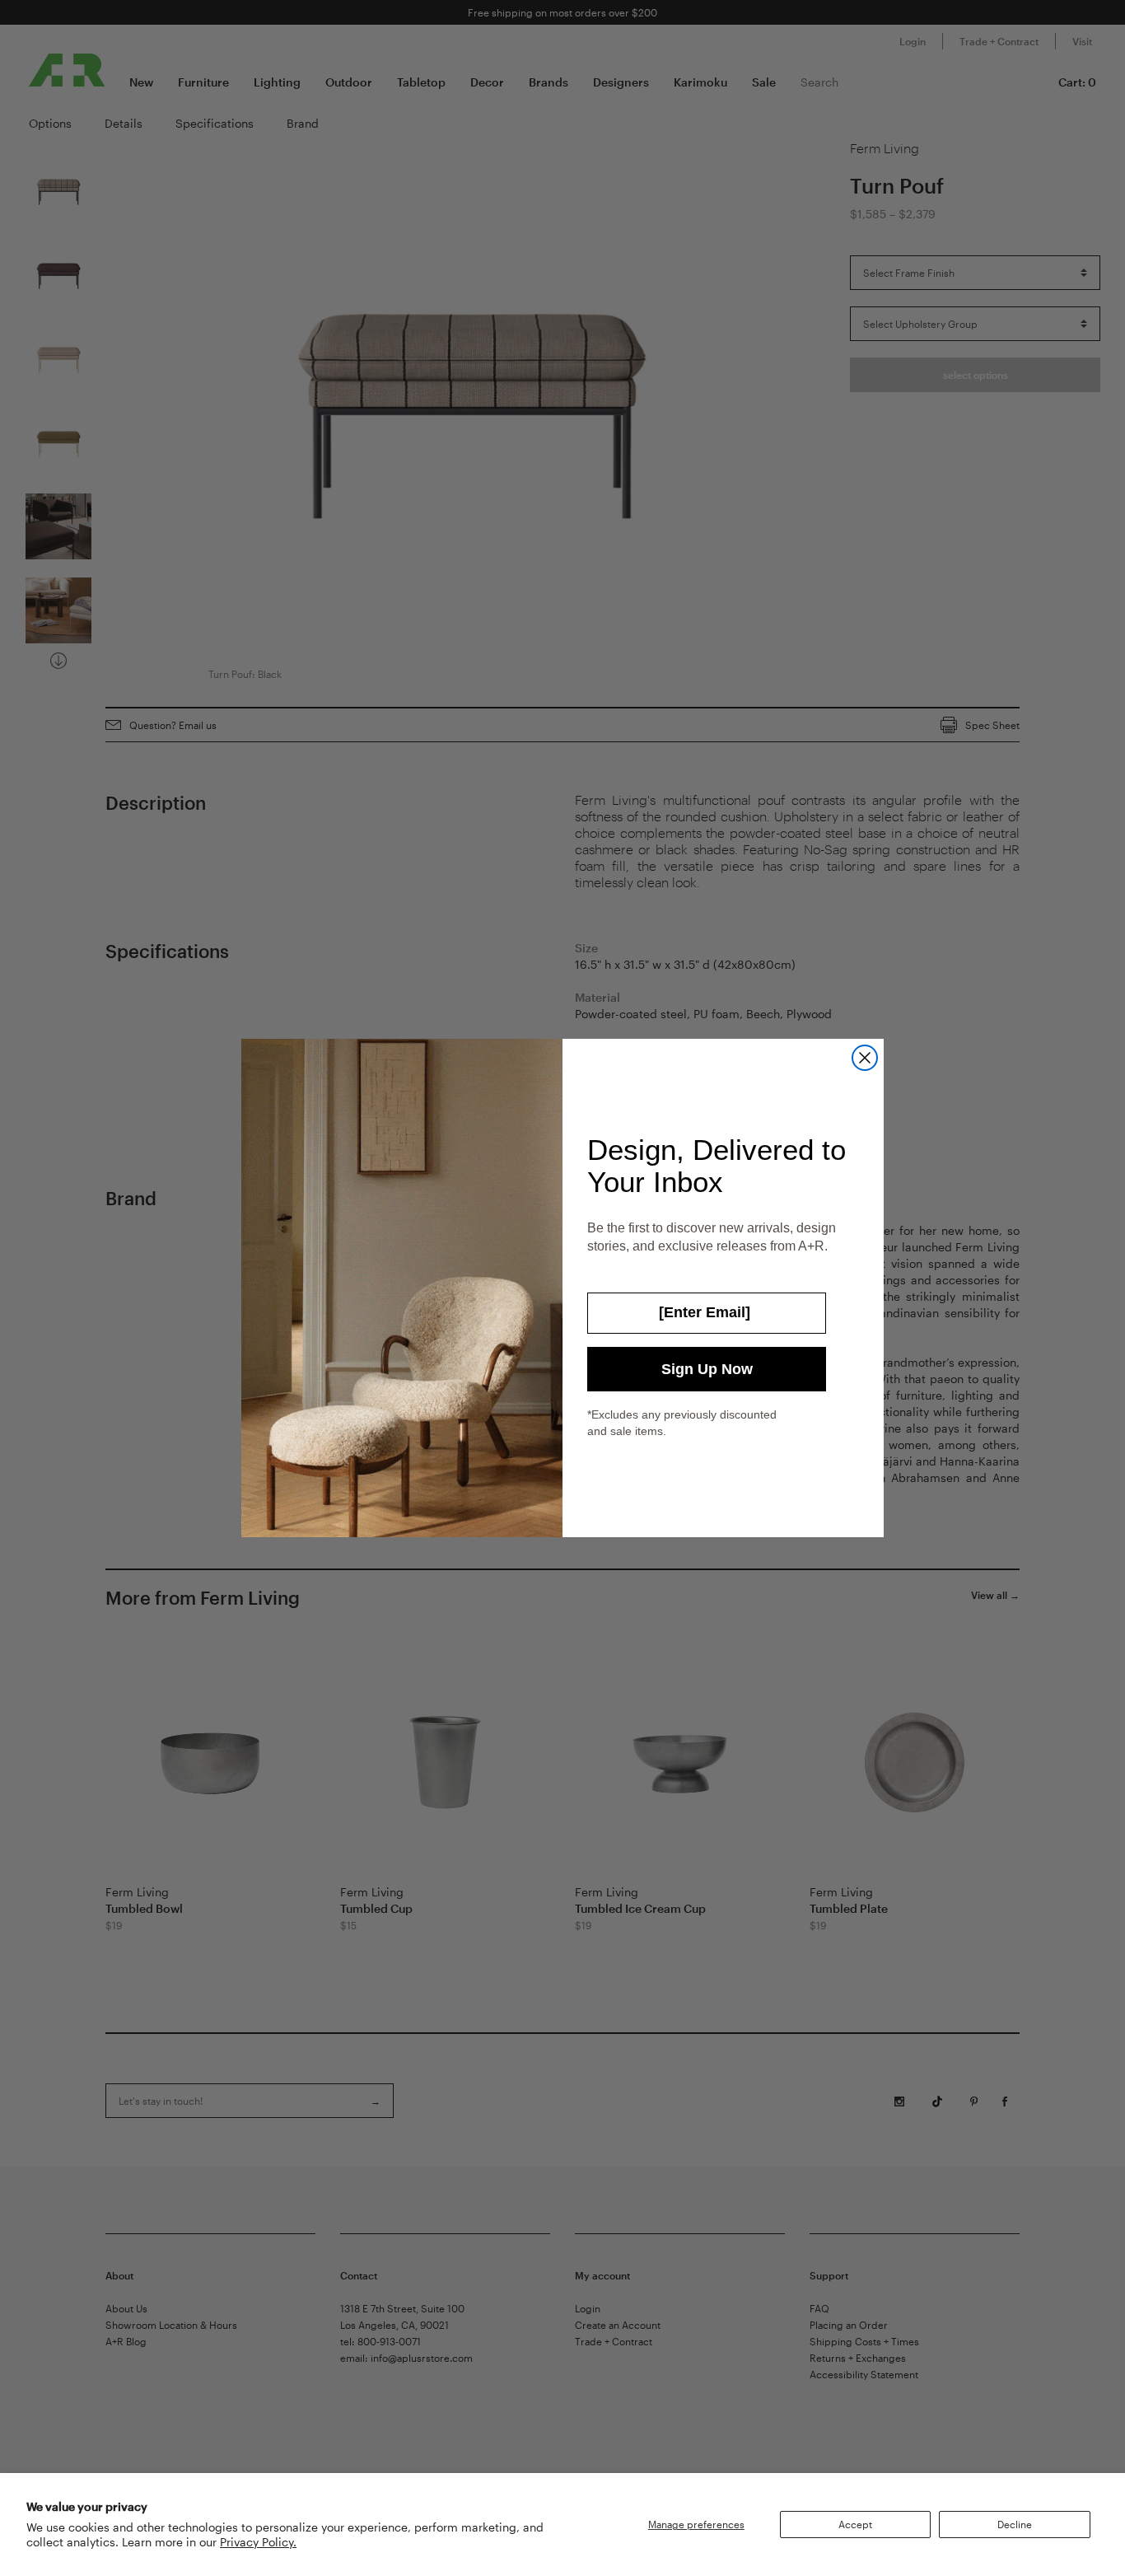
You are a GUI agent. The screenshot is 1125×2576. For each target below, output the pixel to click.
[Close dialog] (865, 1058)
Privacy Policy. (258, 2542)
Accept (855, 2524)
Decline (1015, 2524)
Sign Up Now (707, 1369)
